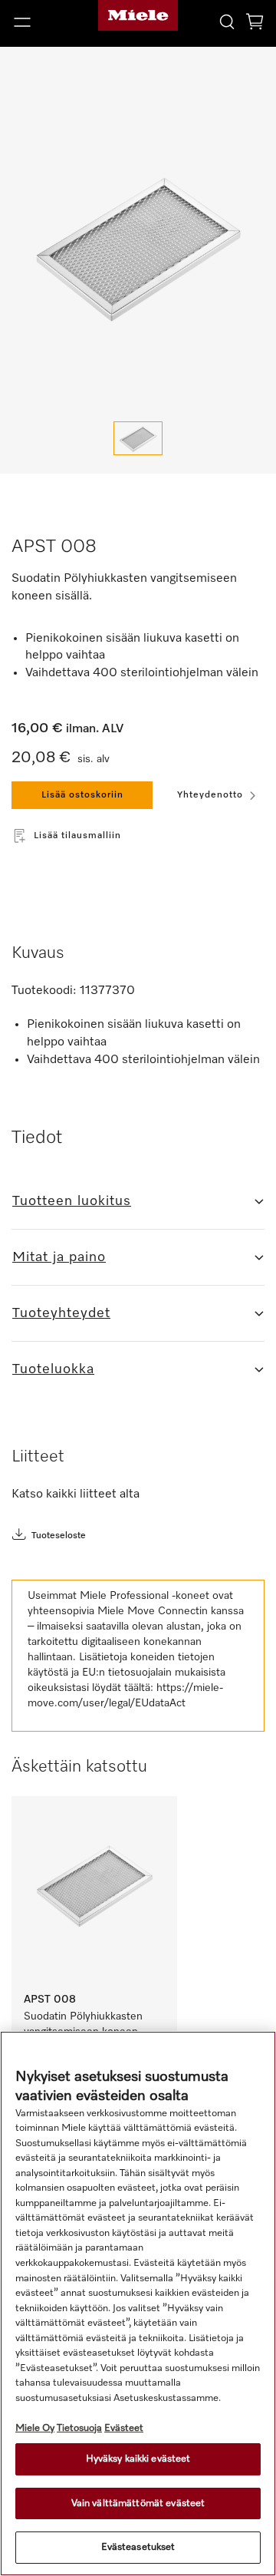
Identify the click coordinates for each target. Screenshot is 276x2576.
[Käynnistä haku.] (227, 21)
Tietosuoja (79, 2428)
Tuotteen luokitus (72, 1201)
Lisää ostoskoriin (82, 795)
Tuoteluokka (53, 1369)
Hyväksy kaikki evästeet (138, 2459)
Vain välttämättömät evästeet (138, 2503)
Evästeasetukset (138, 2547)
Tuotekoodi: (44, 991)
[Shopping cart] (255, 24)
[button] (46, 22)
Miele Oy (35, 2428)
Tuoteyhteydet (61, 1313)
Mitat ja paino (59, 1257)
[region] (138, 2304)
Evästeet (124, 2428)
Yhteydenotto (210, 795)
